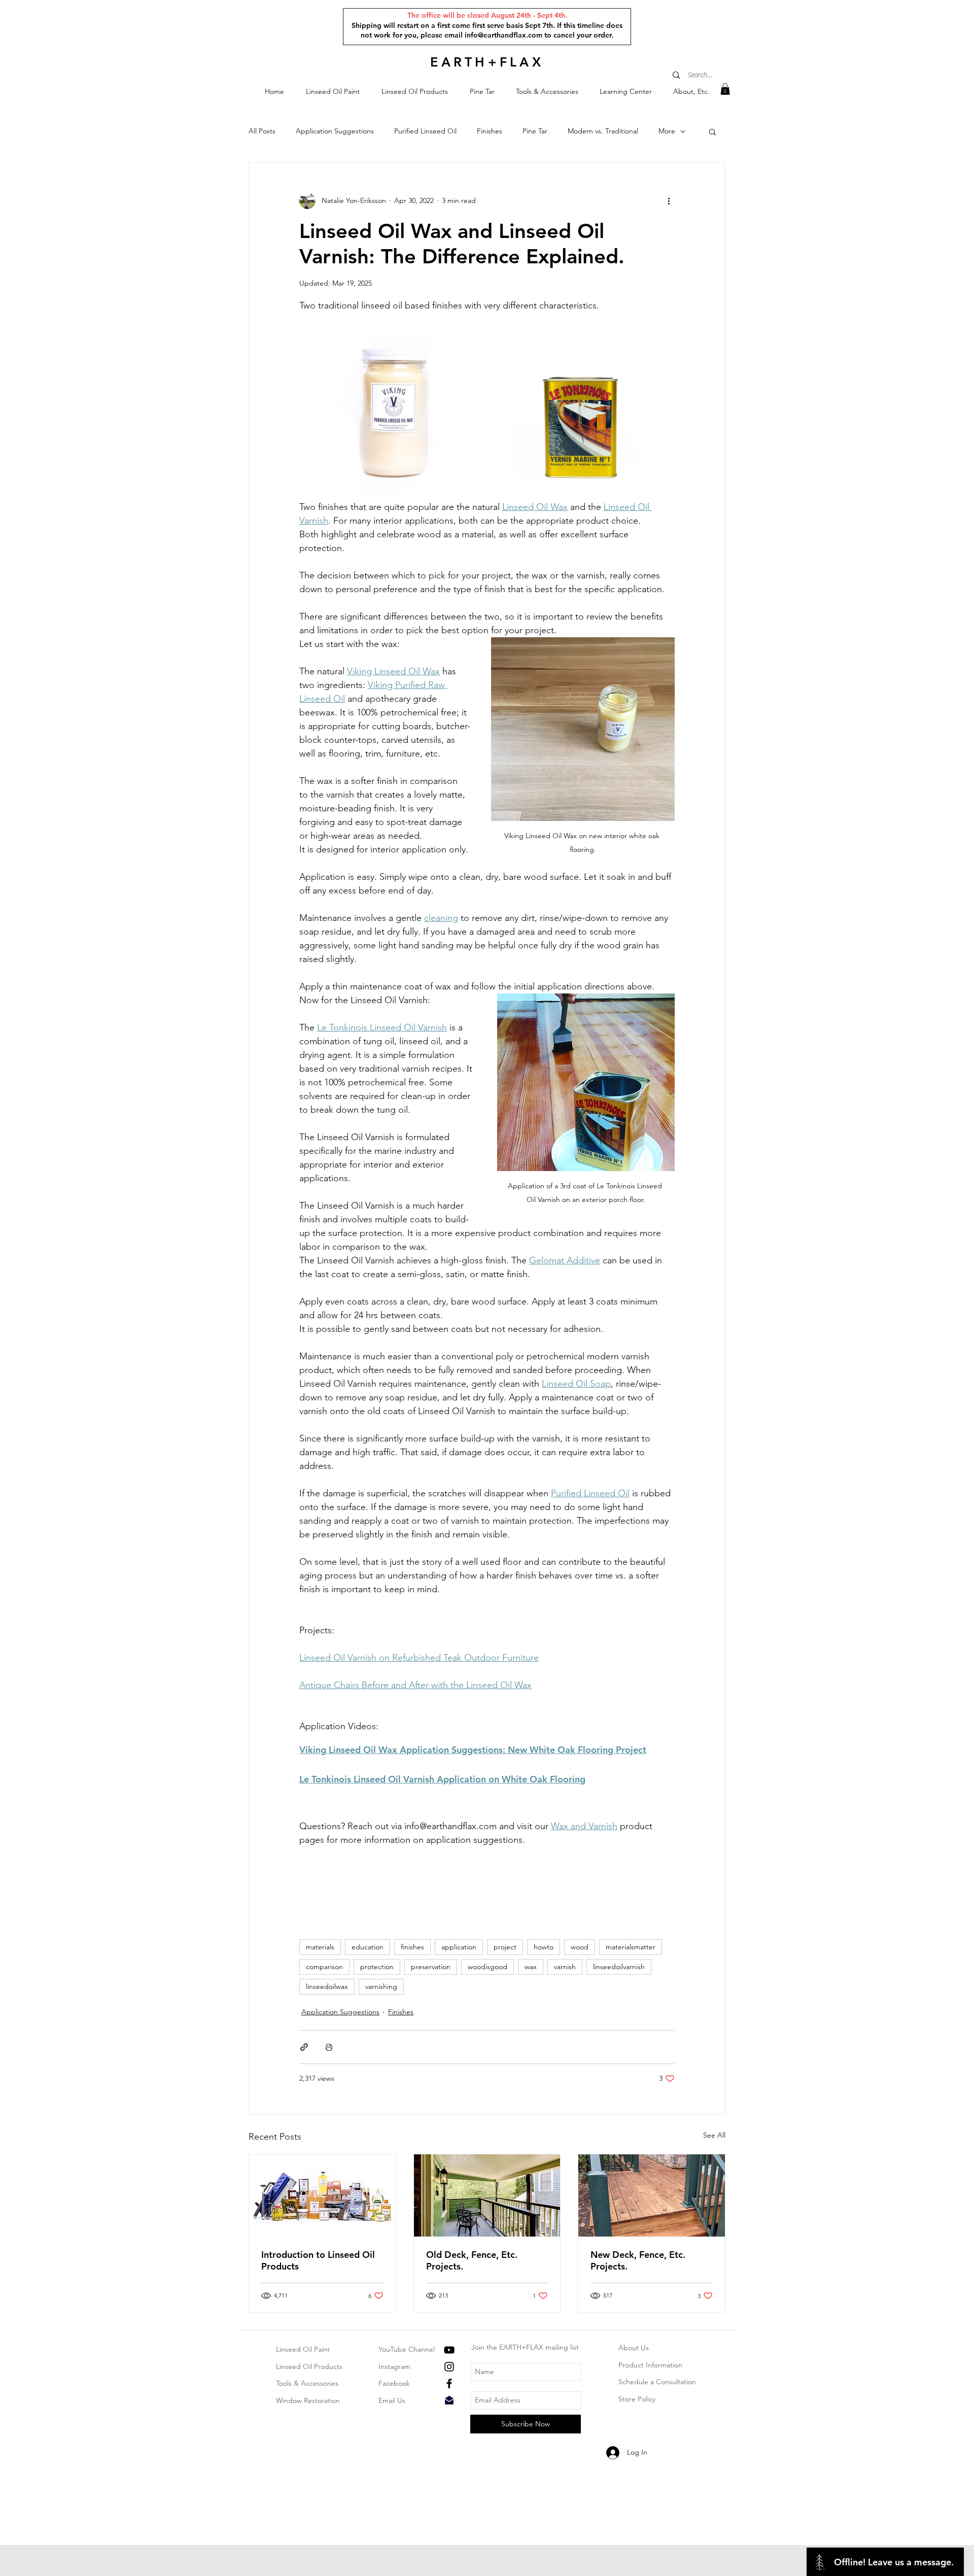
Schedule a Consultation (657, 2382)
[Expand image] (393, 406)
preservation (431, 1967)
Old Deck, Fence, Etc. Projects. (472, 2260)
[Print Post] (329, 2047)
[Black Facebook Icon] (449, 2383)
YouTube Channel (407, 2349)
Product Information (650, 2365)
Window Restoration (308, 2400)
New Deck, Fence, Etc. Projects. (638, 2260)
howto (544, 1947)
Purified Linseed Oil (425, 131)
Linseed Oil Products (309, 2366)
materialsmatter (631, 1947)
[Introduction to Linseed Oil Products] (322, 2195)
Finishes (490, 131)
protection (377, 1967)
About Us (634, 2348)
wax (531, 1967)
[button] (333, 92)
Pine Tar (535, 131)
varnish (565, 1967)
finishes (412, 1947)
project (505, 1947)
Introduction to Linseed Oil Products (318, 2260)
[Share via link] (304, 2047)
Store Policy (637, 2399)
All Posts (262, 131)
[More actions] (669, 201)
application (459, 1947)
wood (580, 1947)
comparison (324, 1967)
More (667, 131)
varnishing (381, 1986)
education (368, 1947)
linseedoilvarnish (619, 1967)
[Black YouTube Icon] (449, 2350)
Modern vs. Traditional (603, 131)
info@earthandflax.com (503, 35)
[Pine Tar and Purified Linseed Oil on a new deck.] (652, 2195)
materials (320, 1947)
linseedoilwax (327, 1986)
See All (714, 2135)
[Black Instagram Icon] (449, 2367)
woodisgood (488, 1967)
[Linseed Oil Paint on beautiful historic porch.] (487, 2195)
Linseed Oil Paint (303, 2349)
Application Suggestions (335, 131)
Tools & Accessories (307, 2383)
